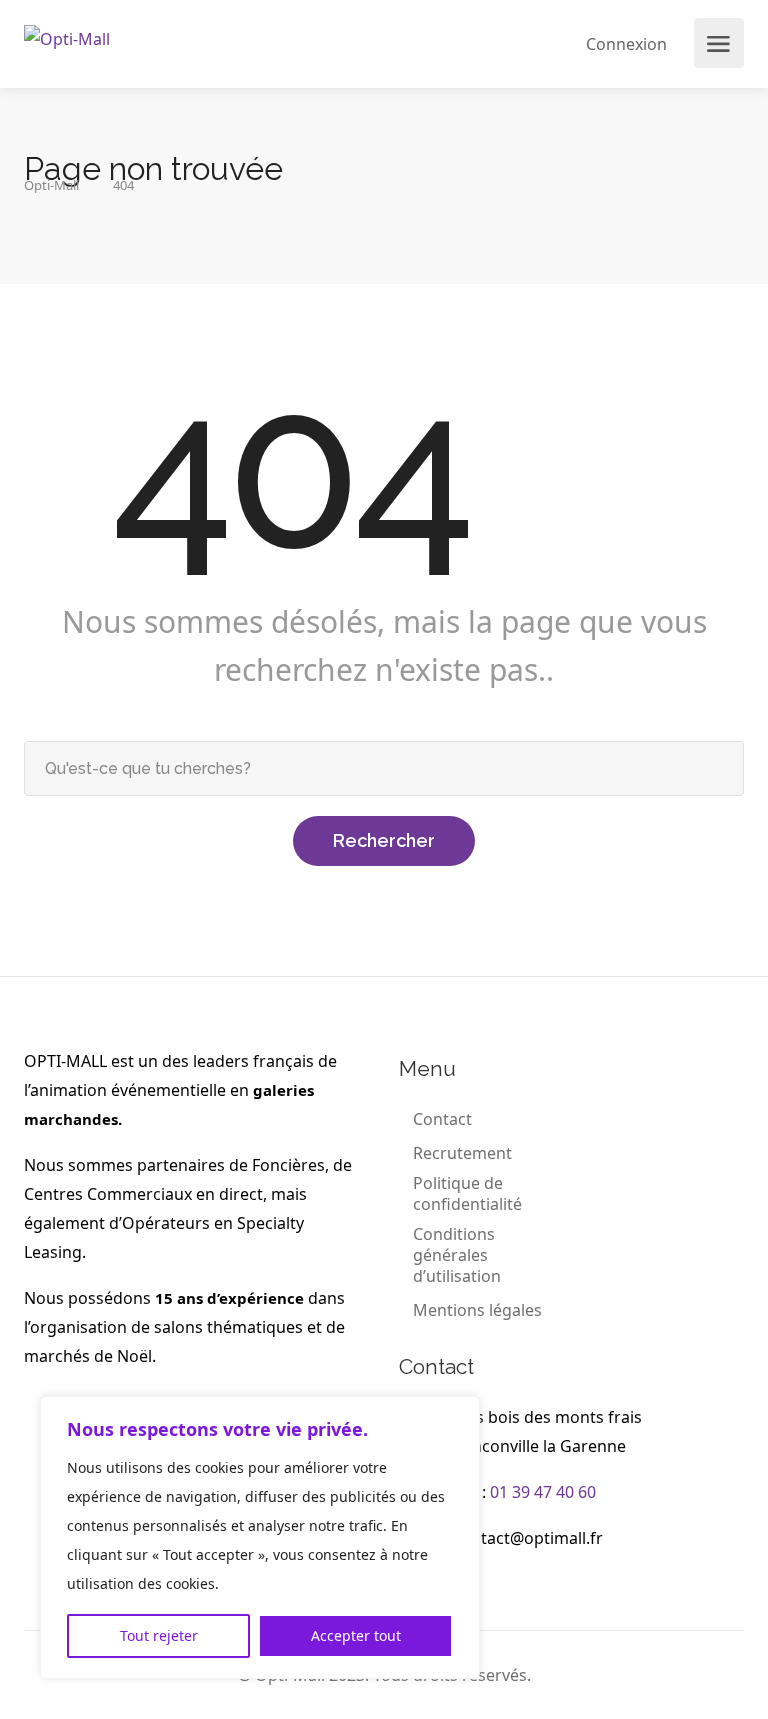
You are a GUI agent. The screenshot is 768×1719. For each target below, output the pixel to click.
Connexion (624, 44)
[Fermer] (459, 1413)
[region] (260, 1537)
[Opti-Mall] (67, 37)
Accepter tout (356, 1635)
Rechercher (384, 840)
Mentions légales (477, 1310)
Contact (442, 1119)
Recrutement (462, 1153)
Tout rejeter (159, 1635)
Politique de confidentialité (467, 1194)
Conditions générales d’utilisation (457, 1255)
